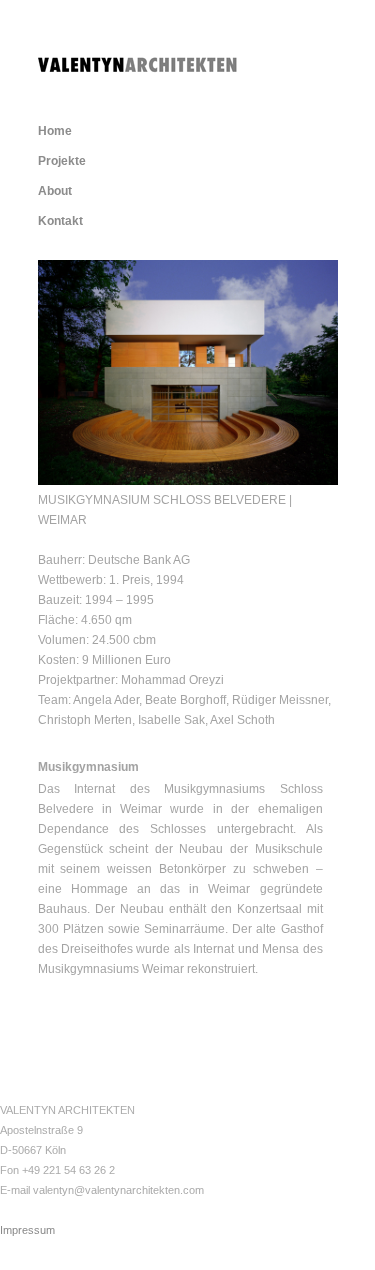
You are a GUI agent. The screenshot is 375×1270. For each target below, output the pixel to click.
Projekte (62, 161)
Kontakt (60, 221)
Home (55, 131)
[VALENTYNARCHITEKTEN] (138, 62)
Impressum (27, 1230)
